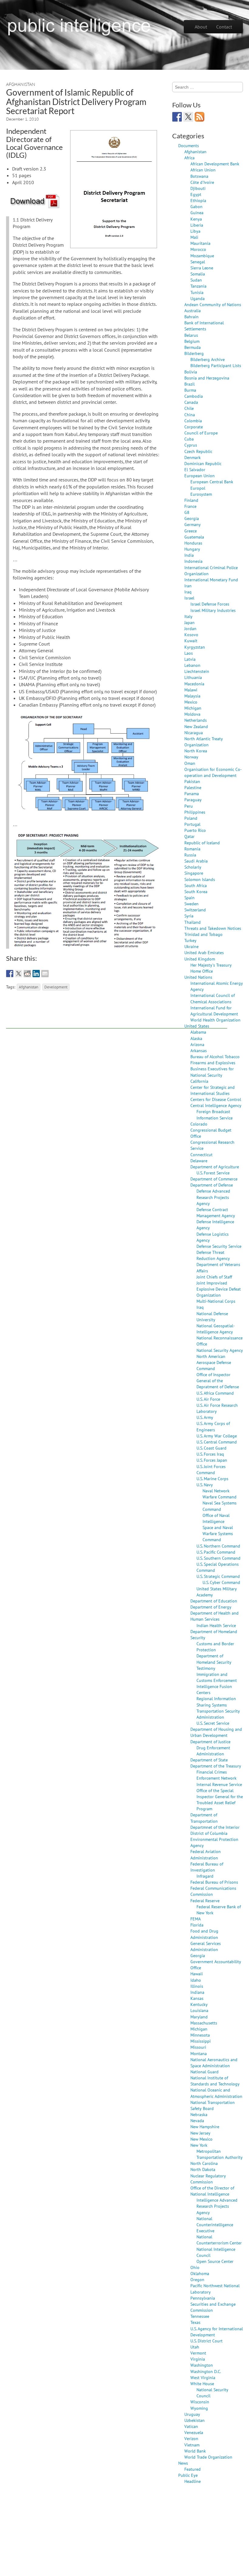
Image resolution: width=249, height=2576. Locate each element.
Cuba (189, 439)
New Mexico (201, 2139)
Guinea (197, 213)
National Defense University (212, 1317)
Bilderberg (194, 353)
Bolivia (191, 372)
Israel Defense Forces (210, 604)
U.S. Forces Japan (212, 1460)
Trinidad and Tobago (203, 934)
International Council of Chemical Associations (213, 998)
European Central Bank (212, 482)
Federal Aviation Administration (206, 1854)
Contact (224, 27)
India (189, 555)
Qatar (189, 836)
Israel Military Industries (213, 610)
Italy (188, 616)
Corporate (194, 427)
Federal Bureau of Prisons (214, 1882)
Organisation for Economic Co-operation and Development (213, 772)
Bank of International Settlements (204, 326)
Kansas (197, 1998)
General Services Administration (206, 1946)
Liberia (197, 225)
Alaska (196, 1038)
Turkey (190, 940)
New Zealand (196, 726)
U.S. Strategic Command (218, 1576)
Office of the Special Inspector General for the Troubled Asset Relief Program (220, 1799)
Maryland (199, 2017)
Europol (198, 488)
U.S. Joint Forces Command (211, 1469)
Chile (189, 408)
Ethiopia (198, 200)
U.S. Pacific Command (216, 1552)
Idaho (196, 1980)
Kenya (196, 219)
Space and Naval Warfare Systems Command (218, 1533)
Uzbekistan (194, 2420)
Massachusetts (204, 2023)
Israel (189, 598)
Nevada (197, 2120)
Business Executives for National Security (212, 1072)
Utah (195, 2347)
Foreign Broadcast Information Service (215, 1114)
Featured (193, 2469)
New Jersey (200, 2133)
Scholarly (193, 867)
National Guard (205, 2072)
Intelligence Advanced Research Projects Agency (217, 2206)
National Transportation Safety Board (213, 2105)
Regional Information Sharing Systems (216, 1702)
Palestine (193, 787)
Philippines (195, 812)
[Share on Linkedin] (36, 974)
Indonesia (193, 561)
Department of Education (214, 1601)
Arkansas (199, 1050)
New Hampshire (205, 2127)
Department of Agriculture (215, 1167)
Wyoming (199, 2408)
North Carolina (204, 2163)
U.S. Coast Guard (211, 1448)
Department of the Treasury (216, 1766)
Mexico (191, 702)
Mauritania (200, 243)
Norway (191, 757)
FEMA (196, 1919)
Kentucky (199, 2004)
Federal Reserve (205, 1901)
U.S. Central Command (217, 1442)
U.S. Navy (205, 1485)
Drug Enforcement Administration (213, 1751)
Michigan (193, 708)
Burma (190, 390)
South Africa (196, 885)
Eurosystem (201, 494)
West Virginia (203, 2377)
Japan (189, 622)
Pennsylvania (203, 2298)
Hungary (192, 549)
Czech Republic (198, 451)
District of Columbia (209, 1833)
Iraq (188, 592)
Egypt (196, 194)
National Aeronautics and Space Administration (214, 2063)
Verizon (191, 2438)
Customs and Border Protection (215, 1647)
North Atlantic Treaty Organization (204, 742)
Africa (189, 158)
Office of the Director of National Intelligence (212, 2191)
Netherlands (196, 720)
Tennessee (200, 2316)
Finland (191, 500)
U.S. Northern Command (218, 1546)
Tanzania (198, 286)
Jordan (190, 628)
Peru (189, 806)
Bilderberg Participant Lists (216, 365)
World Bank (195, 2451)
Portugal (192, 824)
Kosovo (191, 635)
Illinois (197, 1986)
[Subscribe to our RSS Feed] (200, 117)
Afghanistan (21, 84)
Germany (193, 524)
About (201, 27)
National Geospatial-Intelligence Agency (216, 1329)
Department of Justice (210, 1742)
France (190, 506)
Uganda (198, 298)
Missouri (198, 2047)
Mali (194, 237)
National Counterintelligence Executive (215, 2225)
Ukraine (191, 946)
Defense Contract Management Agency (216, 1212)
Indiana (197, 1992)
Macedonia (194, 684)
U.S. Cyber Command (221, 1582)
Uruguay (192, 2414)
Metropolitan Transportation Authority (220, 2154)
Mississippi (201, 2041)
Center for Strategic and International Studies (213, 1090)
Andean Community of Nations (213, 304)
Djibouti (198, 188)
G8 (187, 512)
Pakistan (192, 781)
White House (202, 2384)
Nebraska (199, 2114)
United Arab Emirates (204, 952)
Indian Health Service (216, 1625)
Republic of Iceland (202, 843)
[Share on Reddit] (27, 974)
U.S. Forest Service (213, 1173)
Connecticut (201, 1155)
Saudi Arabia (196, 861)
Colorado (199, 1124)
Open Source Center (215, 2261)
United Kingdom (200, 959)
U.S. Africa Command (215, 1393)
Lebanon (192, 665)
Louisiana (199, 2010)
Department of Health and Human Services (215, 1616)
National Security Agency (220, 1350)
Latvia (190, 659)
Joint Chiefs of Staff (214, 1277)
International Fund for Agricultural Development (214, 1011)
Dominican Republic (203, 463)
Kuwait (191, 641)
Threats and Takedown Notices (213, 928)
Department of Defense (212, 1185)
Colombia (193, 421)
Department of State (209, 1760)
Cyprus (191, 445)
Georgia (192, 518)
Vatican (191, 2426)
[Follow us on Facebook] (177, 117)
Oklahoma (200, 2273)
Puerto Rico (195, 830)
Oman (190, 763)
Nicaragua (194, 733)
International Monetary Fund (211, 580)
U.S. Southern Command (218, 1558)
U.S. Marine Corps (212, 1479)
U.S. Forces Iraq (210, 1454)
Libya (195, 231)
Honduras (193, 543)
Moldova (192, 714)
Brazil (189, 384)
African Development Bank (215, 164)
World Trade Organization (208, 2457)
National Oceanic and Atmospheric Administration (216, 2093)
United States (197, 1026)
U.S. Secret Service (213, 1723)
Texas (195, 2322)
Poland (191, 818)
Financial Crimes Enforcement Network (217, 1775)
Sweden (191, 904)
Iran (188, 586)
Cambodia (194, 396)
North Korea (196, 751)
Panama (192, 793)
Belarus (191, 335)
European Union (200, 476)
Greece (191, 531)
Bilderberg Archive (208, 359)
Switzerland (195, 910)
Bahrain (191, 317)
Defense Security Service (219, 1246)
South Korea (196, 891)
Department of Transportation (204, 1818)
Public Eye (188, 2475)
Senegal (198, 262)
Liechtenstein (197, 671)
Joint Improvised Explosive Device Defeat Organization (219, 1289)
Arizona (197, 1044)
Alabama (198, 1032)
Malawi (191, 690)
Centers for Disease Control (216, 1099)
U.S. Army (205, 1417)
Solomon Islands (200, 879)
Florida (197, 1925)
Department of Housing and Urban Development (216, 1732)
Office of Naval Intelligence (216, 1518)
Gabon (196, 206)
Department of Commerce (214, 1179)
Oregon (197, 2279)
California (199, 1081)
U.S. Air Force (208, 1399)
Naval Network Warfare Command (220, 1494)
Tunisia (197, 292)
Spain (189, 898)
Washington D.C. (206, 2371)
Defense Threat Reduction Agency (213, 1255)
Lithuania (193, 677)
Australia (193, 311)
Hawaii (197, 1974)
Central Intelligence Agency (216, 1105)
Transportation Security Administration (218, 1714)
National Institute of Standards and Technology (215, 2081)
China (190, 415)
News (183, 2463)
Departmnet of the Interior (215, 1827)
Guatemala (194, 537)
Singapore (194, 873)
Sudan (196, 280)
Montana (199, 2053)
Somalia (198, 274)
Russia (190, 855)
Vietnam (192, 2445)
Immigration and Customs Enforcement (217, 1677)
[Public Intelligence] (79, 25)
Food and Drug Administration (204, 1934)
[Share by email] (45, 974)
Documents (189, 145)
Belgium (192, 341)
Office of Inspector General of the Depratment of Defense (218, 1381)
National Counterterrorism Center (219, 2240)
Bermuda (193, 347)
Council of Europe (201, 433)
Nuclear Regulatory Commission (208, 2179)
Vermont (198, 2353)
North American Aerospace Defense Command (214, 1362)
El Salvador (195, 469)
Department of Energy (211, 1607)
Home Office (202, 971)
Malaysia (192, 696)
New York (199, 2145)
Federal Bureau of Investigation (207, 1867)
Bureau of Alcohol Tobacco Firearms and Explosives (215, 1060)
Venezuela (194, 2432)
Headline (193, 2481)
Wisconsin (200, 2402)
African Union (203, 170)
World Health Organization (215, 1020)
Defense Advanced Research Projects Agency (213, 1197)
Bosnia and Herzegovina (207, 378)
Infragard (205, 1876)
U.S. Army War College (217, 1436)
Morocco (198, 249)
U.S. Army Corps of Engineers (213, 1426)
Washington (202, 2365)
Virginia (198, 2359)
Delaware (199, 1161)
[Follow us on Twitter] (188, 117)
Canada (191, 402)
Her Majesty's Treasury (211, 965)
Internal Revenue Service (219, 1784)
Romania (192, 849)
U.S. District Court (206, 2341)
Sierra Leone (202, 268)
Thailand (193, 922)
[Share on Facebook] (10, 974)
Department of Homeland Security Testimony (214, 1662)
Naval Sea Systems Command (220, 1506)
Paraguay (193, 800)
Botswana (199, 176)
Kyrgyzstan (195, 647)
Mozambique (202, 256)
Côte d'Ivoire (202, 182)
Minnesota (200, 2035)
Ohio (195, 2267)
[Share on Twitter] (19, 974)
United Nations (198, 977)
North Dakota (203, 2169)
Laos (189, 653)
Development (56, 987)
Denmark (193, 457)
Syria (189, 916)
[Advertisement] (117, 1015)
